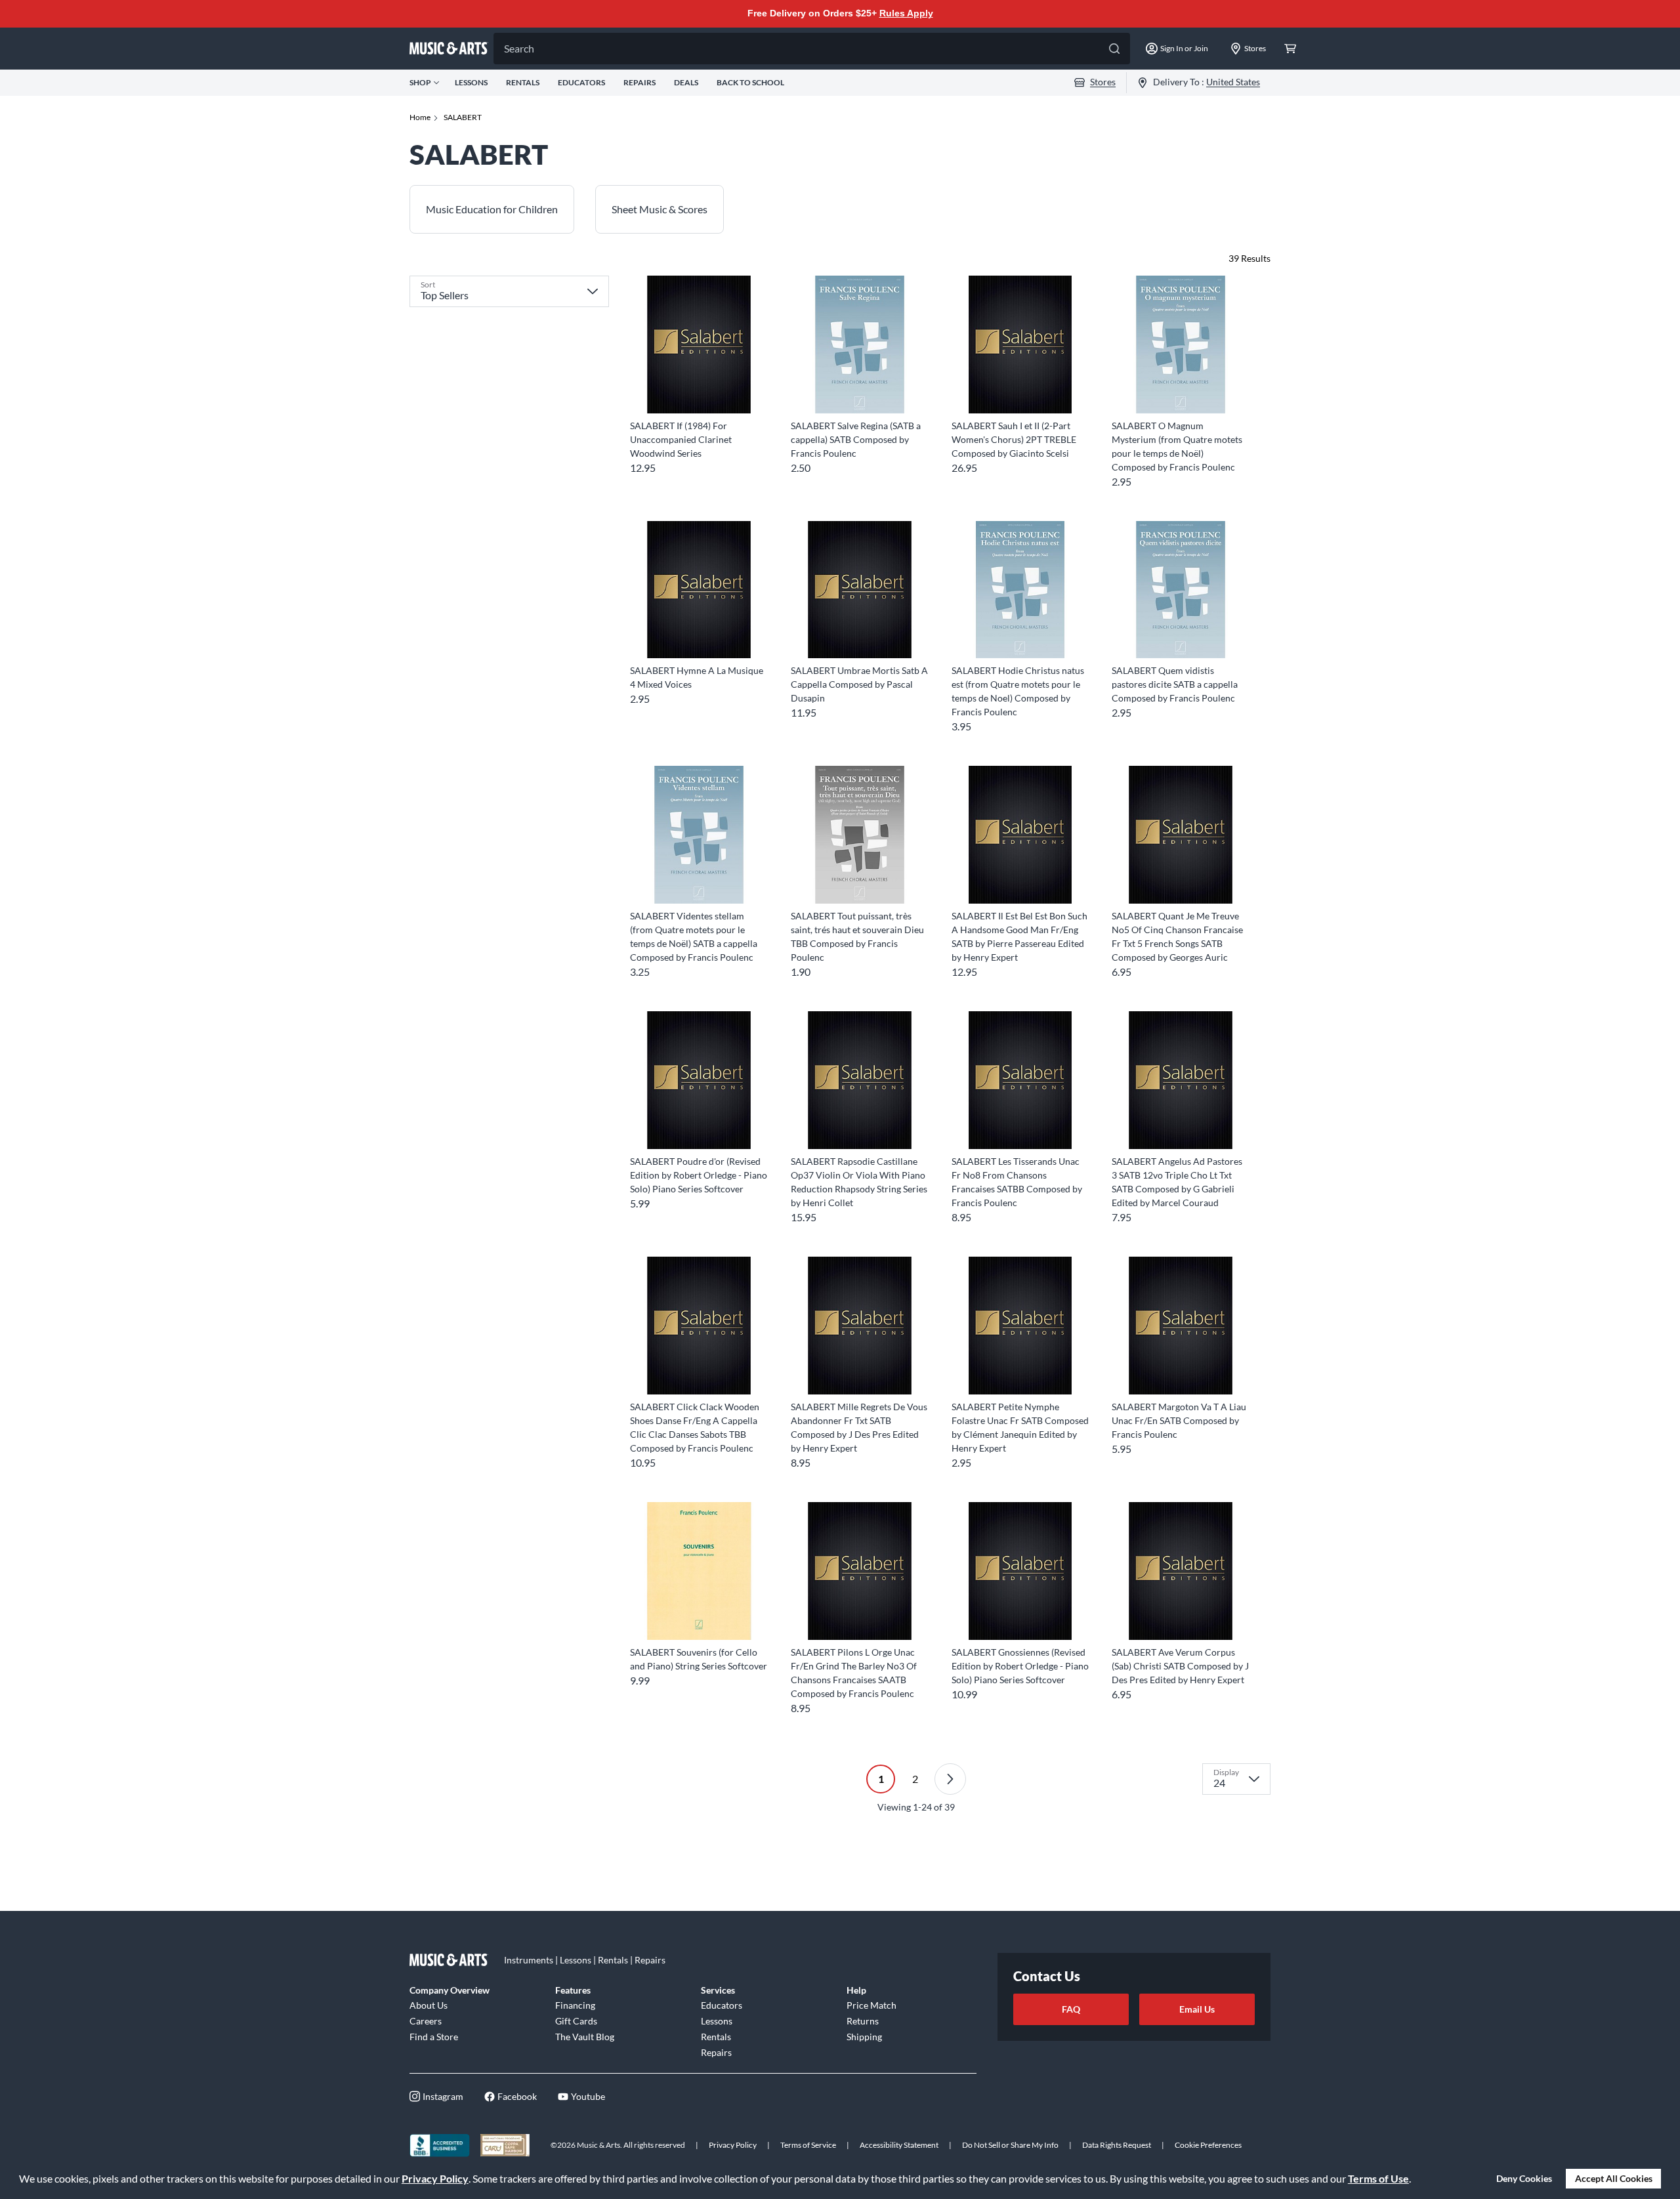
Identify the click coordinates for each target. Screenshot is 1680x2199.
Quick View (699, 389)
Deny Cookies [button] (1524, 2178)
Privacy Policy (435, 2178)
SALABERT (463, 117)
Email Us (1197, 2009)
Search (519, 48)
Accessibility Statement (899, 2145)
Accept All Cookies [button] (1614, 2178)
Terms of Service (808, 2145)
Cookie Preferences (1208, 2145)
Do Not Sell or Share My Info (1010, 2145)
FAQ (1071, 2009)
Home (420, 117)
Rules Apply (906, 13)
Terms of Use (1378, 2178)
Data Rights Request (1117, 2145)
